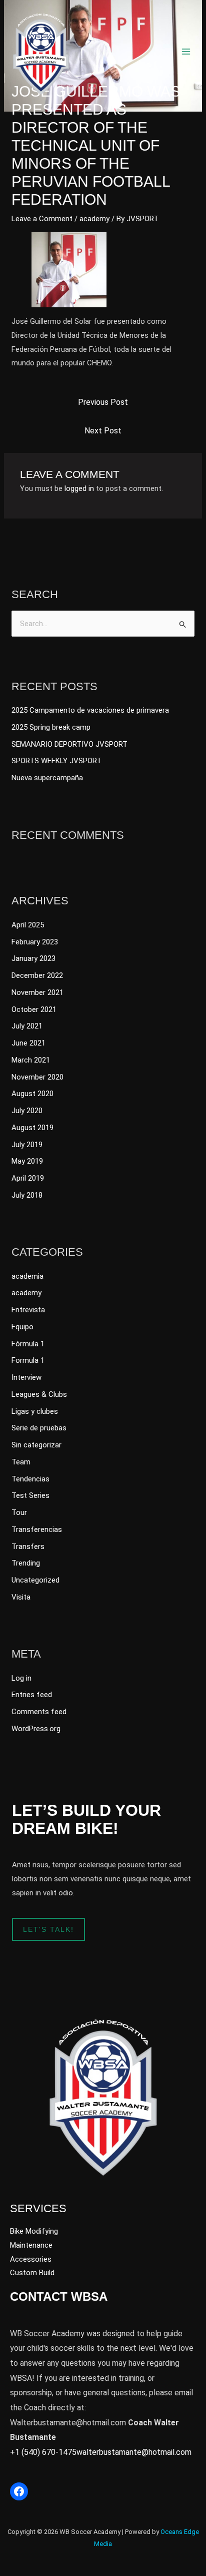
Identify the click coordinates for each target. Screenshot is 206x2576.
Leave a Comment (42, 219)
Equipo (22, 1327)
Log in (21, 1678)
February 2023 (35, 942)
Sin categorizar (36, 1445)
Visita (21, 1597)
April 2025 (28, 925)
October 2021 (34, 1009)
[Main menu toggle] (186, 52)
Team (21, 1462)
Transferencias (37, 1529)
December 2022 (37, 975)
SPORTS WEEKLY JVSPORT (56, 761)
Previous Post (103, 402)
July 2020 (27, 1111)
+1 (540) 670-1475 (43, 2452)
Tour (19, 1512)
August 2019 (32, 1128)
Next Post (103, 431)
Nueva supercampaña (47, 778)
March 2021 (31, 1060)
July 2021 (27, 1026)
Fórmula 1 (28, 1344)
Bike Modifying (34, 2231)
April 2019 (28, 1178)
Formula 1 (28, 1360)
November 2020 (37, 1077)
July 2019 (27, 1145)
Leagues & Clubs (39, 1394)
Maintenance (31, 2245)
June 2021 (28, 1043)
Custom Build (32, 2273)
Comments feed (39, 1712)
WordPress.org (36, 1729)
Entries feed (32, 1695)
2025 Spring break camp (51, 727)
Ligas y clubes (35, 1411)
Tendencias (30, 1479)
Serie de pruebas (39, 1428)
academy (94, 219)
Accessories (31, 2259)
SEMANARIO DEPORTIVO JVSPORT (69, 744)
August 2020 (32, 1094)
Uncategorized (35, 1580)
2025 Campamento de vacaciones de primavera (90, 710)
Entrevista (28, 1310)
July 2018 (27, 1195)
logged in (79, 488)
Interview (26, 1377)
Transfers (28, 1547)
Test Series (30, 1495)
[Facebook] (19, 2491)
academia (27, 1276)
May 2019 (27, 1161)
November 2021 (37, 992)
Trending (26, 1563)
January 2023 (33, 958)
